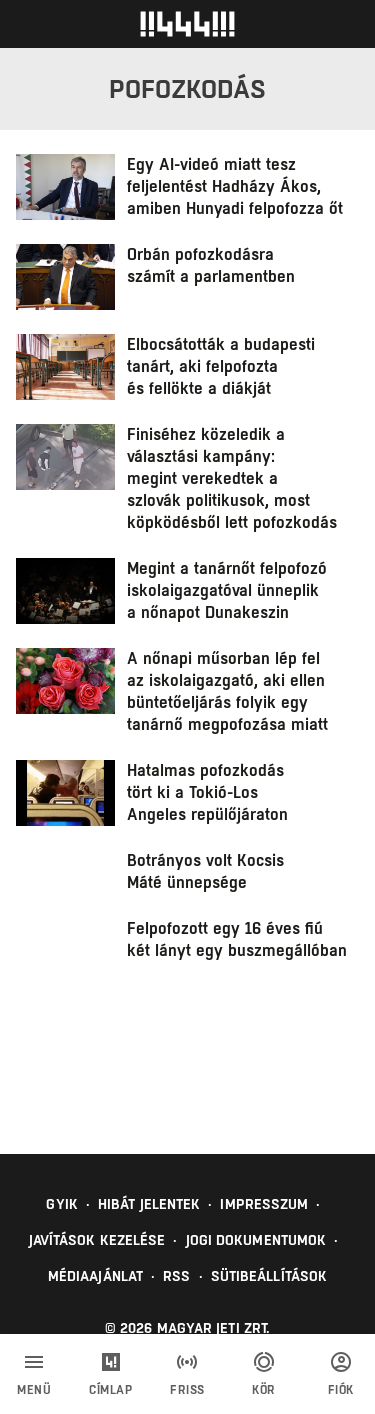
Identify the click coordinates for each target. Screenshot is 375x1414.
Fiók (341, 1390)
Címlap (110, 1390)
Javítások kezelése (97, 1240)
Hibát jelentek (149, 1204)
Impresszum (264, 1204)
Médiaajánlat (95, 1276)
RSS (176, 1276)
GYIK (61, 1204)
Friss (187, 1390)
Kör (264, 1390)
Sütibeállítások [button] (269, 1276)
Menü (34, 1390)
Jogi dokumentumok (256, 1240)
